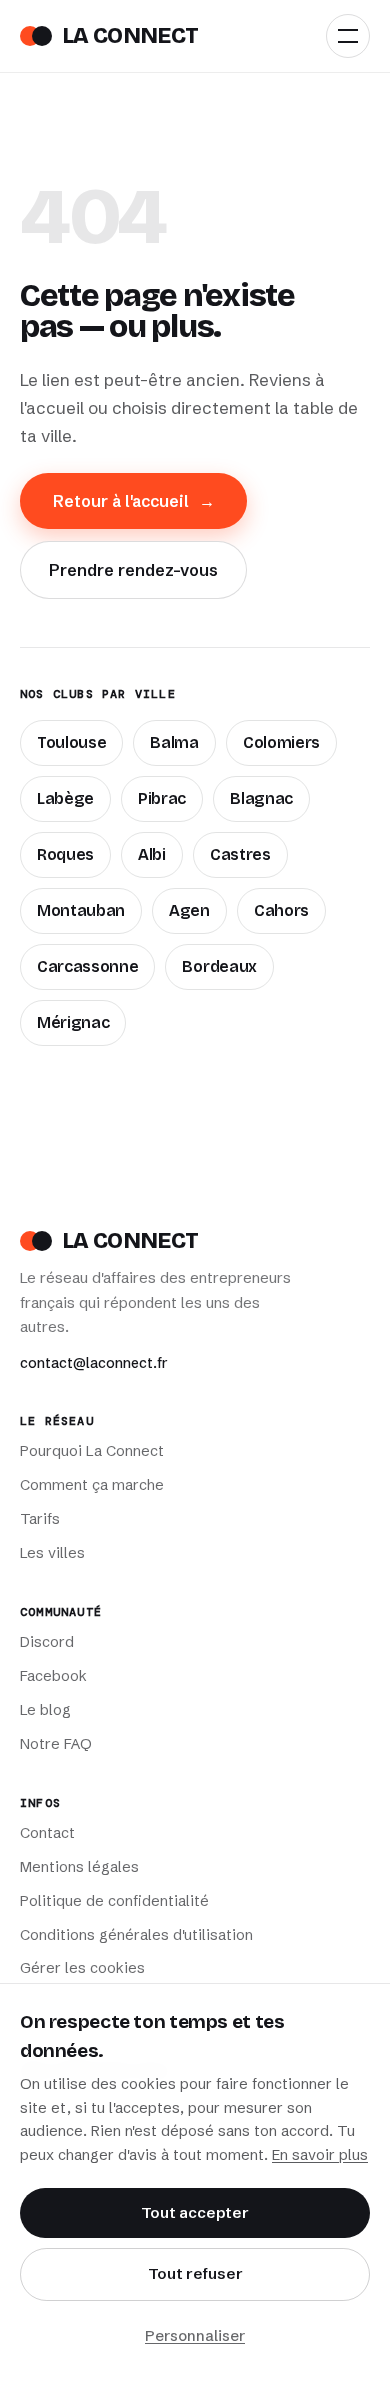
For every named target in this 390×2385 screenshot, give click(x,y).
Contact (47, 1833)
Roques (65, 854)
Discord (47, 1642)
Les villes (52, 1553)
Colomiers (281, 742)
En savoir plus (320, 2155)
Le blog (45, 1710)
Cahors (281, 910)
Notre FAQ (56, 1744)
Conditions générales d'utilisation (136, 1935)
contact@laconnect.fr (94, 1363)
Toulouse (71, 742)
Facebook (53, 1676)
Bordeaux (219, 966)
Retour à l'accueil (134, 501)
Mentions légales (79, 1867)
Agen (189, 910)
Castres (240, 854)
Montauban (81, 910)
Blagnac (261, 798)
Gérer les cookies (82, 1968)
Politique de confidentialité (114, 1901)
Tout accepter (195, 2212)
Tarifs (40, 1519)
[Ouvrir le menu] (348, 36)
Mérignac (73, 1022)
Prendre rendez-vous (133, 570)
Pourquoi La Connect (92, 1451)
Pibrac (162, 798)
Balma (174, 742)
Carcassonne (87, 966)
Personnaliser (195, 2335)
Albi (152, 854)
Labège (65, 798)
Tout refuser (195, 2273)
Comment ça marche (92, 1485)
